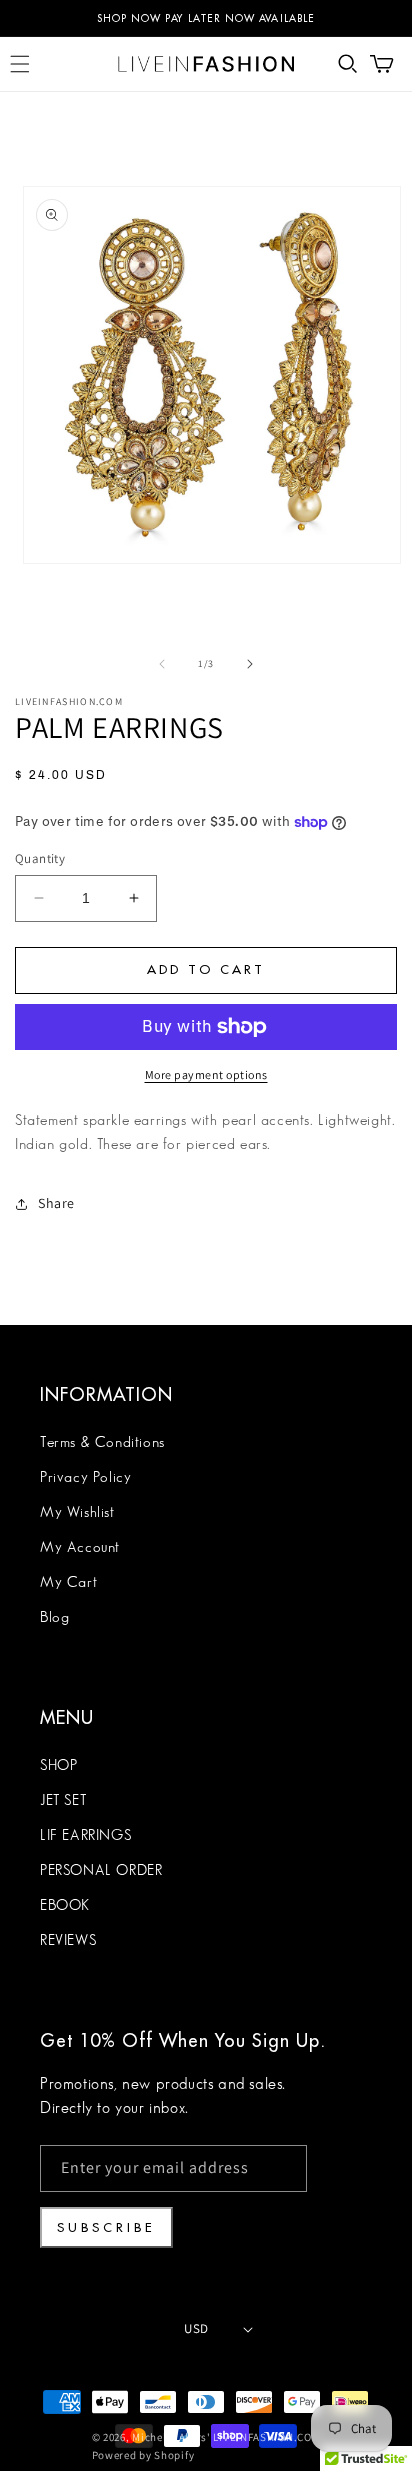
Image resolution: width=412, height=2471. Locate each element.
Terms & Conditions (102, 1443)
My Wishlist (77, 1513)
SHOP (58, 1766)
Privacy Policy (85, 1478)
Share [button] (56, 1203)
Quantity (40, 858)
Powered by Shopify (143, 2455)
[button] (20, 64)
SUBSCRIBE (106, 2227)
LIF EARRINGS (85, 1836)
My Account (80, 1548)
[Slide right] (250, 664)
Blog (54, 1618)
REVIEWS (68, 1941)
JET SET (63, 1801)
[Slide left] (162, 664)
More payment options (206, 1074)
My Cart (68, 1583)
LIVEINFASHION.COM (266, 2437)
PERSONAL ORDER (101, 1871)
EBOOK (65, 1906)
